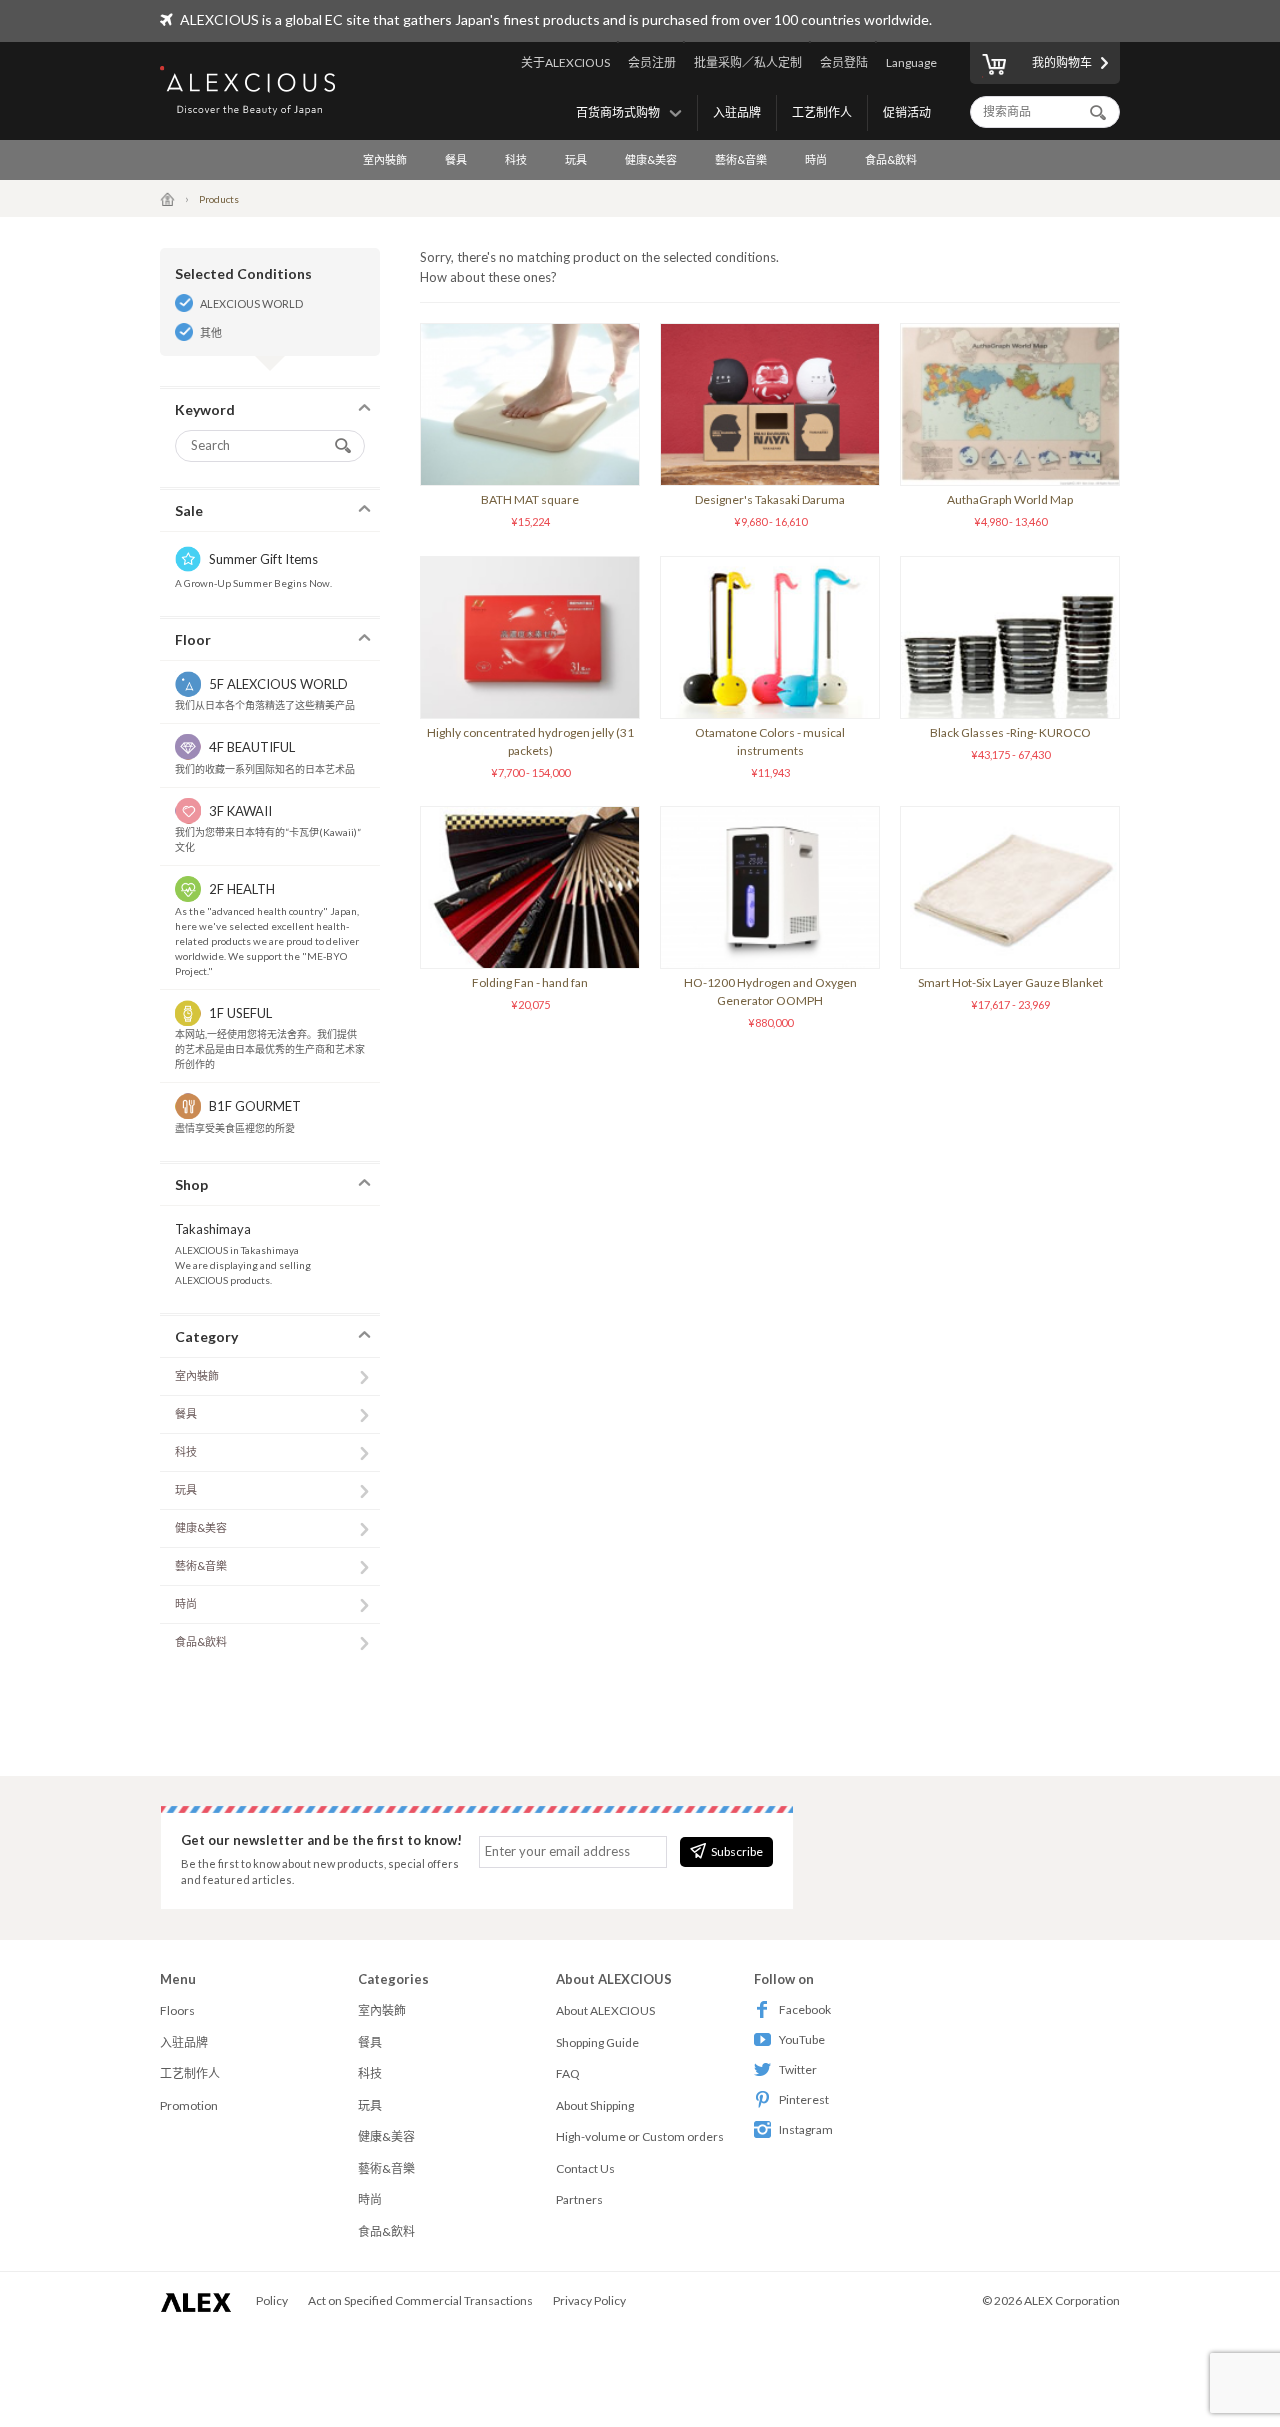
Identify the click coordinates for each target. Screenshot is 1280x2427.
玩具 (576, 159)
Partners (579, 2199)
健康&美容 (651, 159)
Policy (272, 2300)
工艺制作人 (822, 112)
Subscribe (737, 1851)
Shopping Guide (597, 2042)
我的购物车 (1062, 62)
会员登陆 (844, 62)
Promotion (189, 2105)
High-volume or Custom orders (640, 2136)
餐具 (456, 159)
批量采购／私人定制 (748, 62)
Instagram (806, 2129)
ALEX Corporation (1072, 2300)
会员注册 (652, 62)
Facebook (805, 2009)
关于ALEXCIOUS (565, 62)
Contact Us (585, 2168)
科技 (516, 159)
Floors (177, 2010)
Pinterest (804, 2099)
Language (911, 62)
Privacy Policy (589, 2300)
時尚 (816, 159)
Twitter (798, 2069)
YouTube (802, 2039)
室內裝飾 (385, 159)
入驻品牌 (737, 112)
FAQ (568, 2073)
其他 (211, 332)
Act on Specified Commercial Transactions (420, 2300)
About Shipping (595, 2105)
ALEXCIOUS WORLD (251, 303)
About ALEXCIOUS (605, 2010)
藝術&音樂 (741, 159)
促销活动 (907, 112)
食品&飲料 (891, 159)
